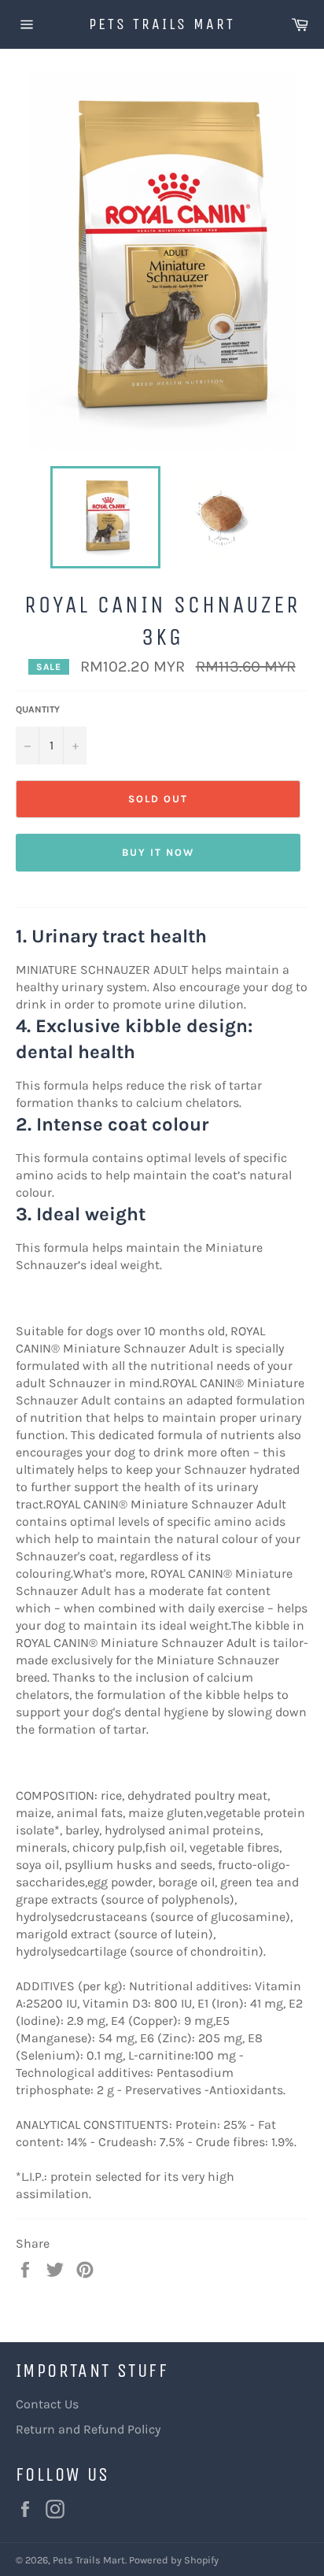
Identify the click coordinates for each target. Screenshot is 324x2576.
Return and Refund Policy (88, 2429)
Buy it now (158, 852)
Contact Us (47, 2404)
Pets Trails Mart (162, 24)
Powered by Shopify (174, 2560)
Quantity (38, 709)
